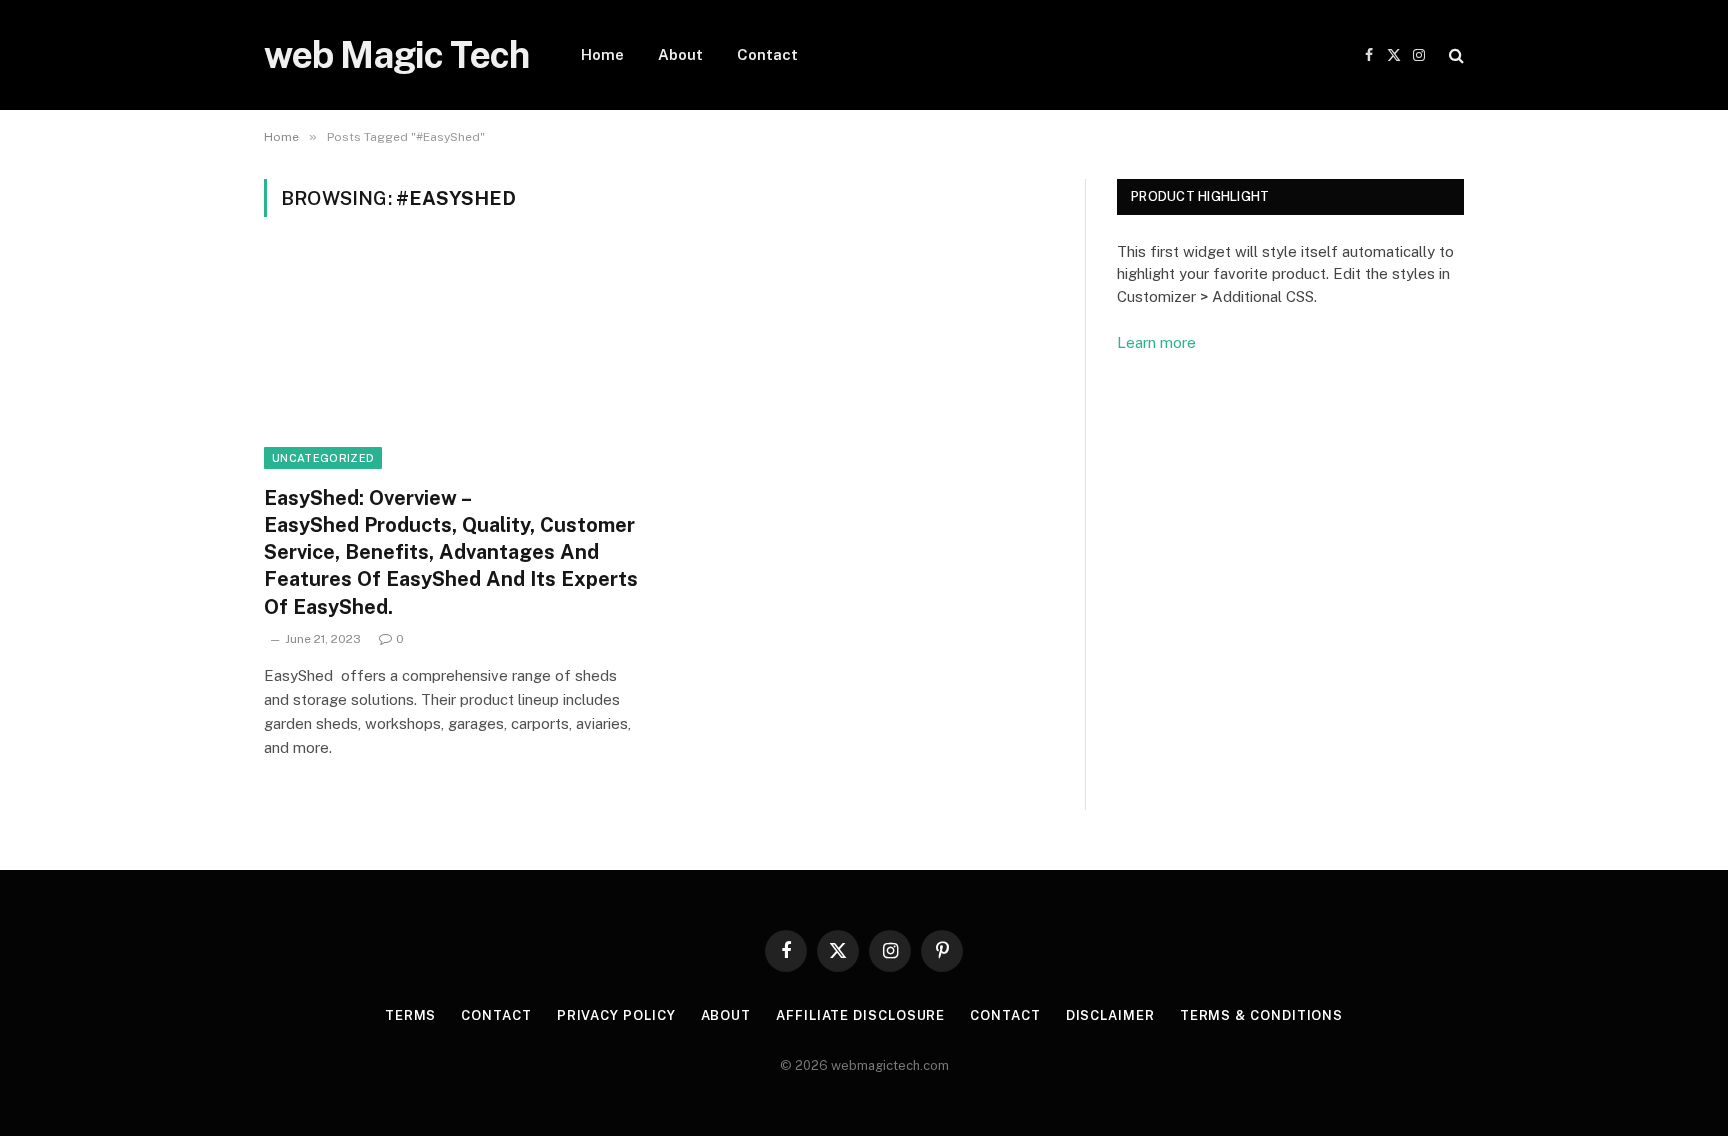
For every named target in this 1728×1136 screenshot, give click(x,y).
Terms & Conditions (1261, 1015)
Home (602, 54)
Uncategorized (323, 458)
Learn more (1156, 342)
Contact (767, 54)
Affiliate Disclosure (860, 1015)
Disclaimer (1110, 1015)
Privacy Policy (616, 1015)
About (680, 54)
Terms (411, 1015)
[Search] (1454, 55)
